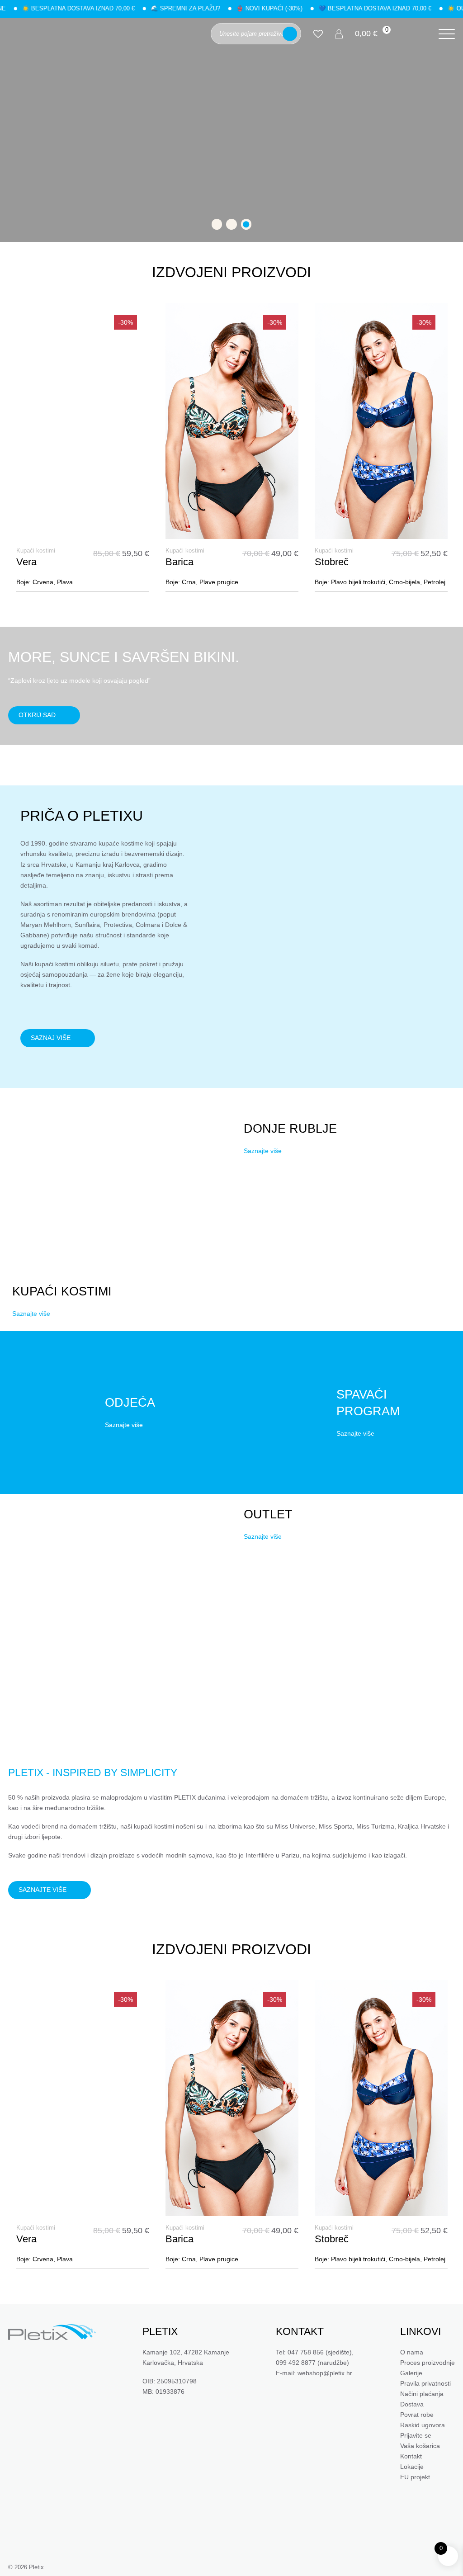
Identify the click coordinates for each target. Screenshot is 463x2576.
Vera (26, 562)
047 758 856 (306, 2352)
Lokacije (412, 2467)
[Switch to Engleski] (420, 34)
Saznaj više (51, 1038)
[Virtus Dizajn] (415, 2567)
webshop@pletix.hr (325, 2373)
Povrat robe (417, 2415)
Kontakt (411, 2457)
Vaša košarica (420, 2446)
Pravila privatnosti (425, 2383)
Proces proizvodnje (428, 2363)
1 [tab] (217, 224)
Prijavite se (416, 2436)
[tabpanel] (231, 130)
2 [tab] (231, 224)
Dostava (412, 2404)
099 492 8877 (296, 2363)
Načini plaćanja (422, 2394)
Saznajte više (31, 1313)
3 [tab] (246, 224)
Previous (16, 455)
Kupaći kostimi (36, 551)
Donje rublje (290, 1129)
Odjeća (130, 1403)
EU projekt (415, 2477)
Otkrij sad (37, 715)
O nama (412, 2352)
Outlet (268, 1514)
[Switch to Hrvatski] (408, 34)
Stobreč (332, 562)
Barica (180, 562)
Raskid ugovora (423, 2425)
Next (447, 455)
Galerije (411, 2373)
